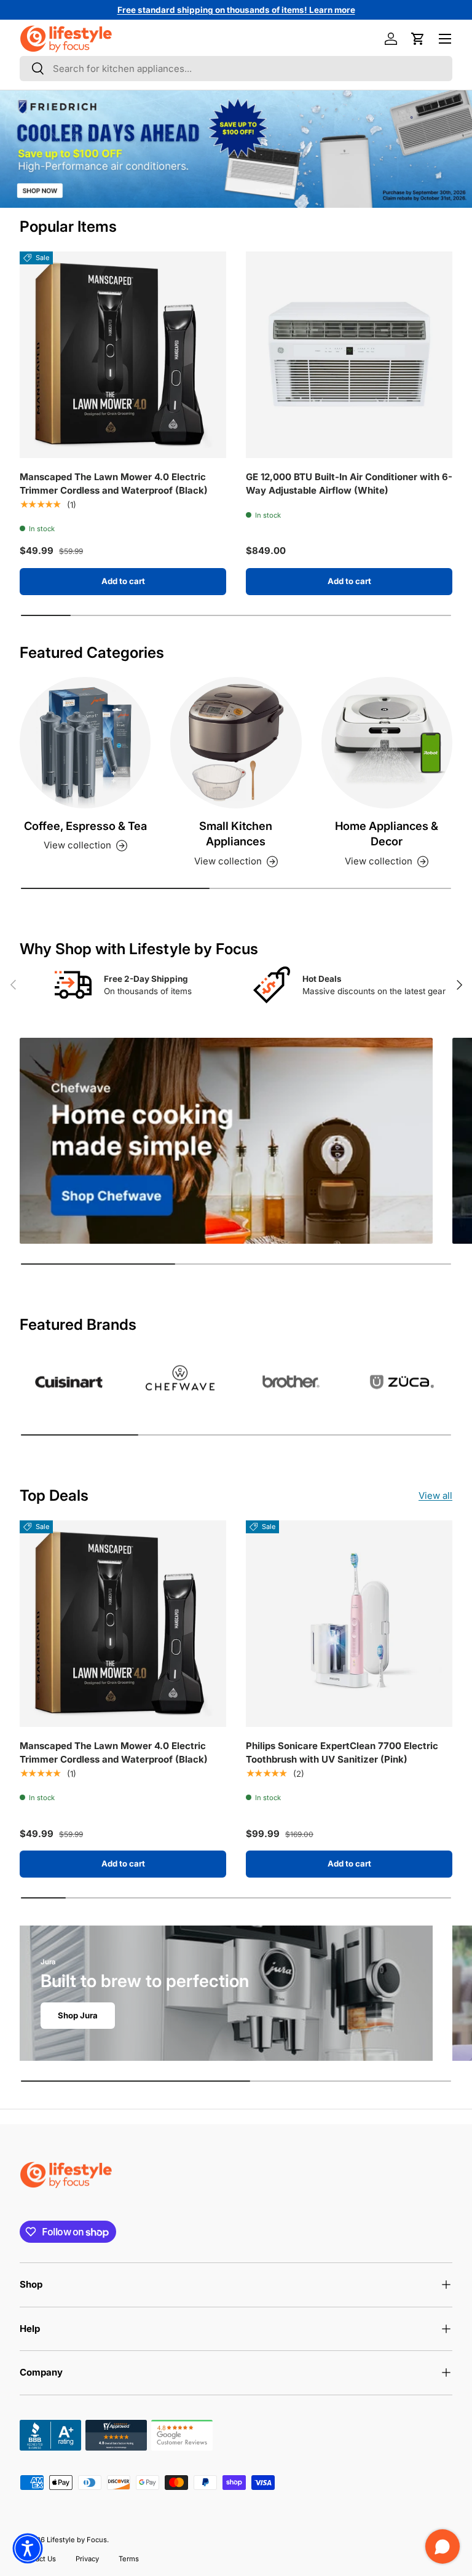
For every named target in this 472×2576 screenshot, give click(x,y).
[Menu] (445, 39)
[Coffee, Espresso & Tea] (85, 742)
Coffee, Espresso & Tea (85, 826)
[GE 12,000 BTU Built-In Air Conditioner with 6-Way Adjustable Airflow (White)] (349, 355)
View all (435, 1495)
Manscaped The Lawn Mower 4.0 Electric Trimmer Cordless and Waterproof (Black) (114, 484)
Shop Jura (78, 2015)
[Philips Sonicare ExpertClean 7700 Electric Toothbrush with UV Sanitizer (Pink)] (349, 1624)
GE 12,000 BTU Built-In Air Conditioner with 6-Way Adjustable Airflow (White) (349, 484)
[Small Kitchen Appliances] (236, 742)
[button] (418, 39)
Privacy (87, 2559)
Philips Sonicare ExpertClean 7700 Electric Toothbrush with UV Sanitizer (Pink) (342, 1753)
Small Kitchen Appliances (236, 834)
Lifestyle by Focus (77, 2540)
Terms (129, 2559)
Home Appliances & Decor (387, 834)
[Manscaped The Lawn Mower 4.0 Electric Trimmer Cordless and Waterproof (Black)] (123, 355)
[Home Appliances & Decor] (387, 742)
